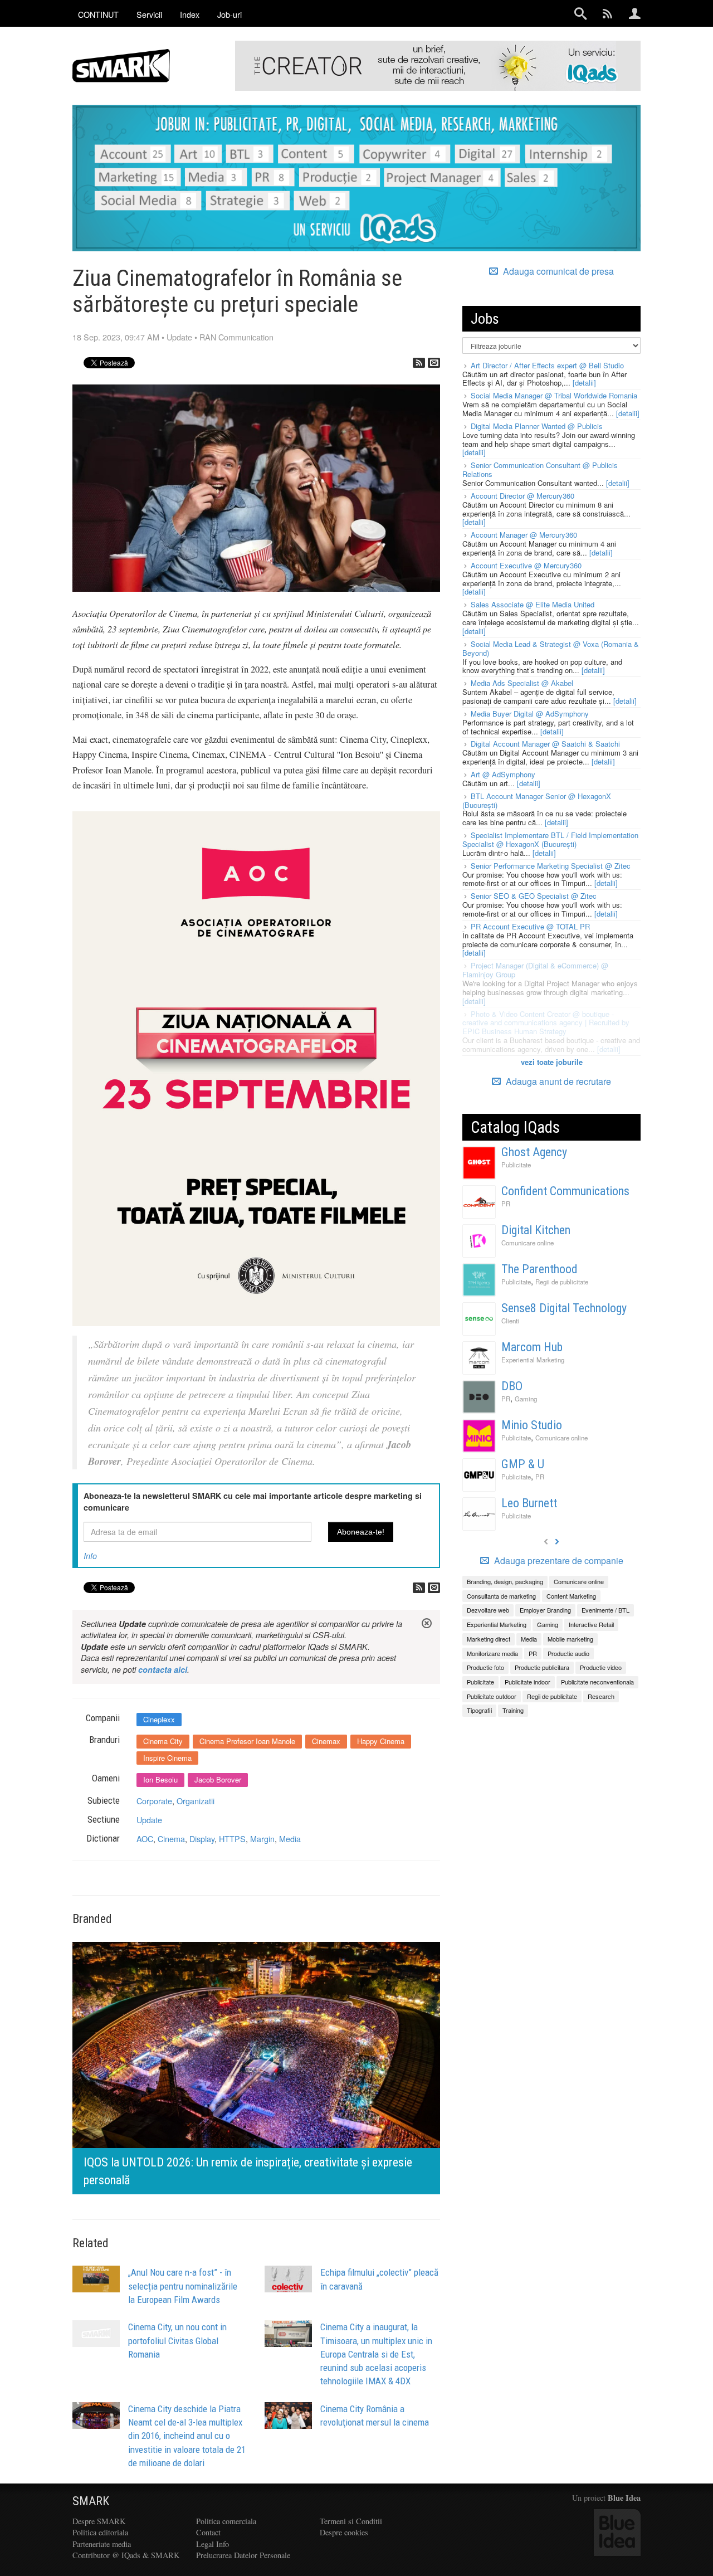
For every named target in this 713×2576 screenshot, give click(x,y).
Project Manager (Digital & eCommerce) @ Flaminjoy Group (535, 970)
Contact (208, 2532)
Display (202, 1839)
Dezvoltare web (488, 1610)
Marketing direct (489, 1639)
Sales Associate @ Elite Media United (533, 604)
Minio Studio (532, 1425)
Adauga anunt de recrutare (557, 1081)
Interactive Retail (591, 1624)
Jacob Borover (218, 1779)
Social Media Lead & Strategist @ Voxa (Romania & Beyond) (551, 648)
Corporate (154, 1801)
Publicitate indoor (528, 1682)
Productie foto (485, 1667)
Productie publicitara (542, 1667)
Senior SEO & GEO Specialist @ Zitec (534, 896)
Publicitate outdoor (492, 1696)
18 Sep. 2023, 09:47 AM (116, 337)
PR (506, 1204)
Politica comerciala (226, 2521)
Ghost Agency (534, 1152)
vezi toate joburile (552, 1062)
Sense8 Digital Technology (564, 1308)
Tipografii (479, 1710)
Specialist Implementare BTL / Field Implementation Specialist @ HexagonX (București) (550, 839)
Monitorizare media (492, 1653)
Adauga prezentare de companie (558, 1561)
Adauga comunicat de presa (557, 271)
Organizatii (196, 1801)
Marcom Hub (532, 1347)
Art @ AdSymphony (503, 774)
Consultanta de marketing (501, 1596)
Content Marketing (571, 1596)
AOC (145, 1839)
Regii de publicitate (562, 1282)
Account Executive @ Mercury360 (526, 565)
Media (290, 1839)
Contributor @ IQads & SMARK (126, 2555)
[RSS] (419, 363)
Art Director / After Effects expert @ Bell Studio (547, 365)
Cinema (171, 1839)
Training (513, 1710)
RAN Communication (236, 337)
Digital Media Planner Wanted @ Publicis (537, 426)
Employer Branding (545, 1610)
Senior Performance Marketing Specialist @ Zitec (551, 866)
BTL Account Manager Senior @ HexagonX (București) (537, 800)
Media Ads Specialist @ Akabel (522, 683)
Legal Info (213, 2544)
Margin (262, 1839)
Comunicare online (528, 1243)
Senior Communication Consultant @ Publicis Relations (540, 469)
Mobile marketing (570, 1639)
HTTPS (232, 1839)
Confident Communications (565, 1191)
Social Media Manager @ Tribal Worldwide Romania (554, 395)
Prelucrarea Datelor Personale (243, 2555)
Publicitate (516, 1165)
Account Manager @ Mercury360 (524, 535)
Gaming (526, 1399)
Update (179, 337)
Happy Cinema (381, 1741)
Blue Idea (624, 2498)
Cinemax (326, 1741)
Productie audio (568, 1653)
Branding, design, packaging (505, 1581)
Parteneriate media (102, 2544)
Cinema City (163, 1741)
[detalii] (584, 383)
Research (601, 1696)
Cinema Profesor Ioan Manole (247, 1741)
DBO (512, 1386)
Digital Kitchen (536, 1230)
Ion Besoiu (160, 1779)
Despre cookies (344, 2532)
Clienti (510, 1321)
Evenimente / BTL (605, 1610)
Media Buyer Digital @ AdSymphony (530, 714)
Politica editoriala (100, 2532)
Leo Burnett (529, 1503)
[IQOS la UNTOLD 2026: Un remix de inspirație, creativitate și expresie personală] (256, 2066)
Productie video (601, 1667)
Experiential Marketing (533, 1360)
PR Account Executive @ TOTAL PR (530, 926)
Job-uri (229, 14)
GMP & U (523, 1464)
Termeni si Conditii (351, 2521)
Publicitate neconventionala (597, 1682)
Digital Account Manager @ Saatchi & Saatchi (545, 744)
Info (90, 1556)
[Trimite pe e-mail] (434, 363)
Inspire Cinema (167, 1758)
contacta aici (163, 1669)
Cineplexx (159, 1719)
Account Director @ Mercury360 (522, 496)
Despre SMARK (99, 2521)
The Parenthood (539, 1269)
